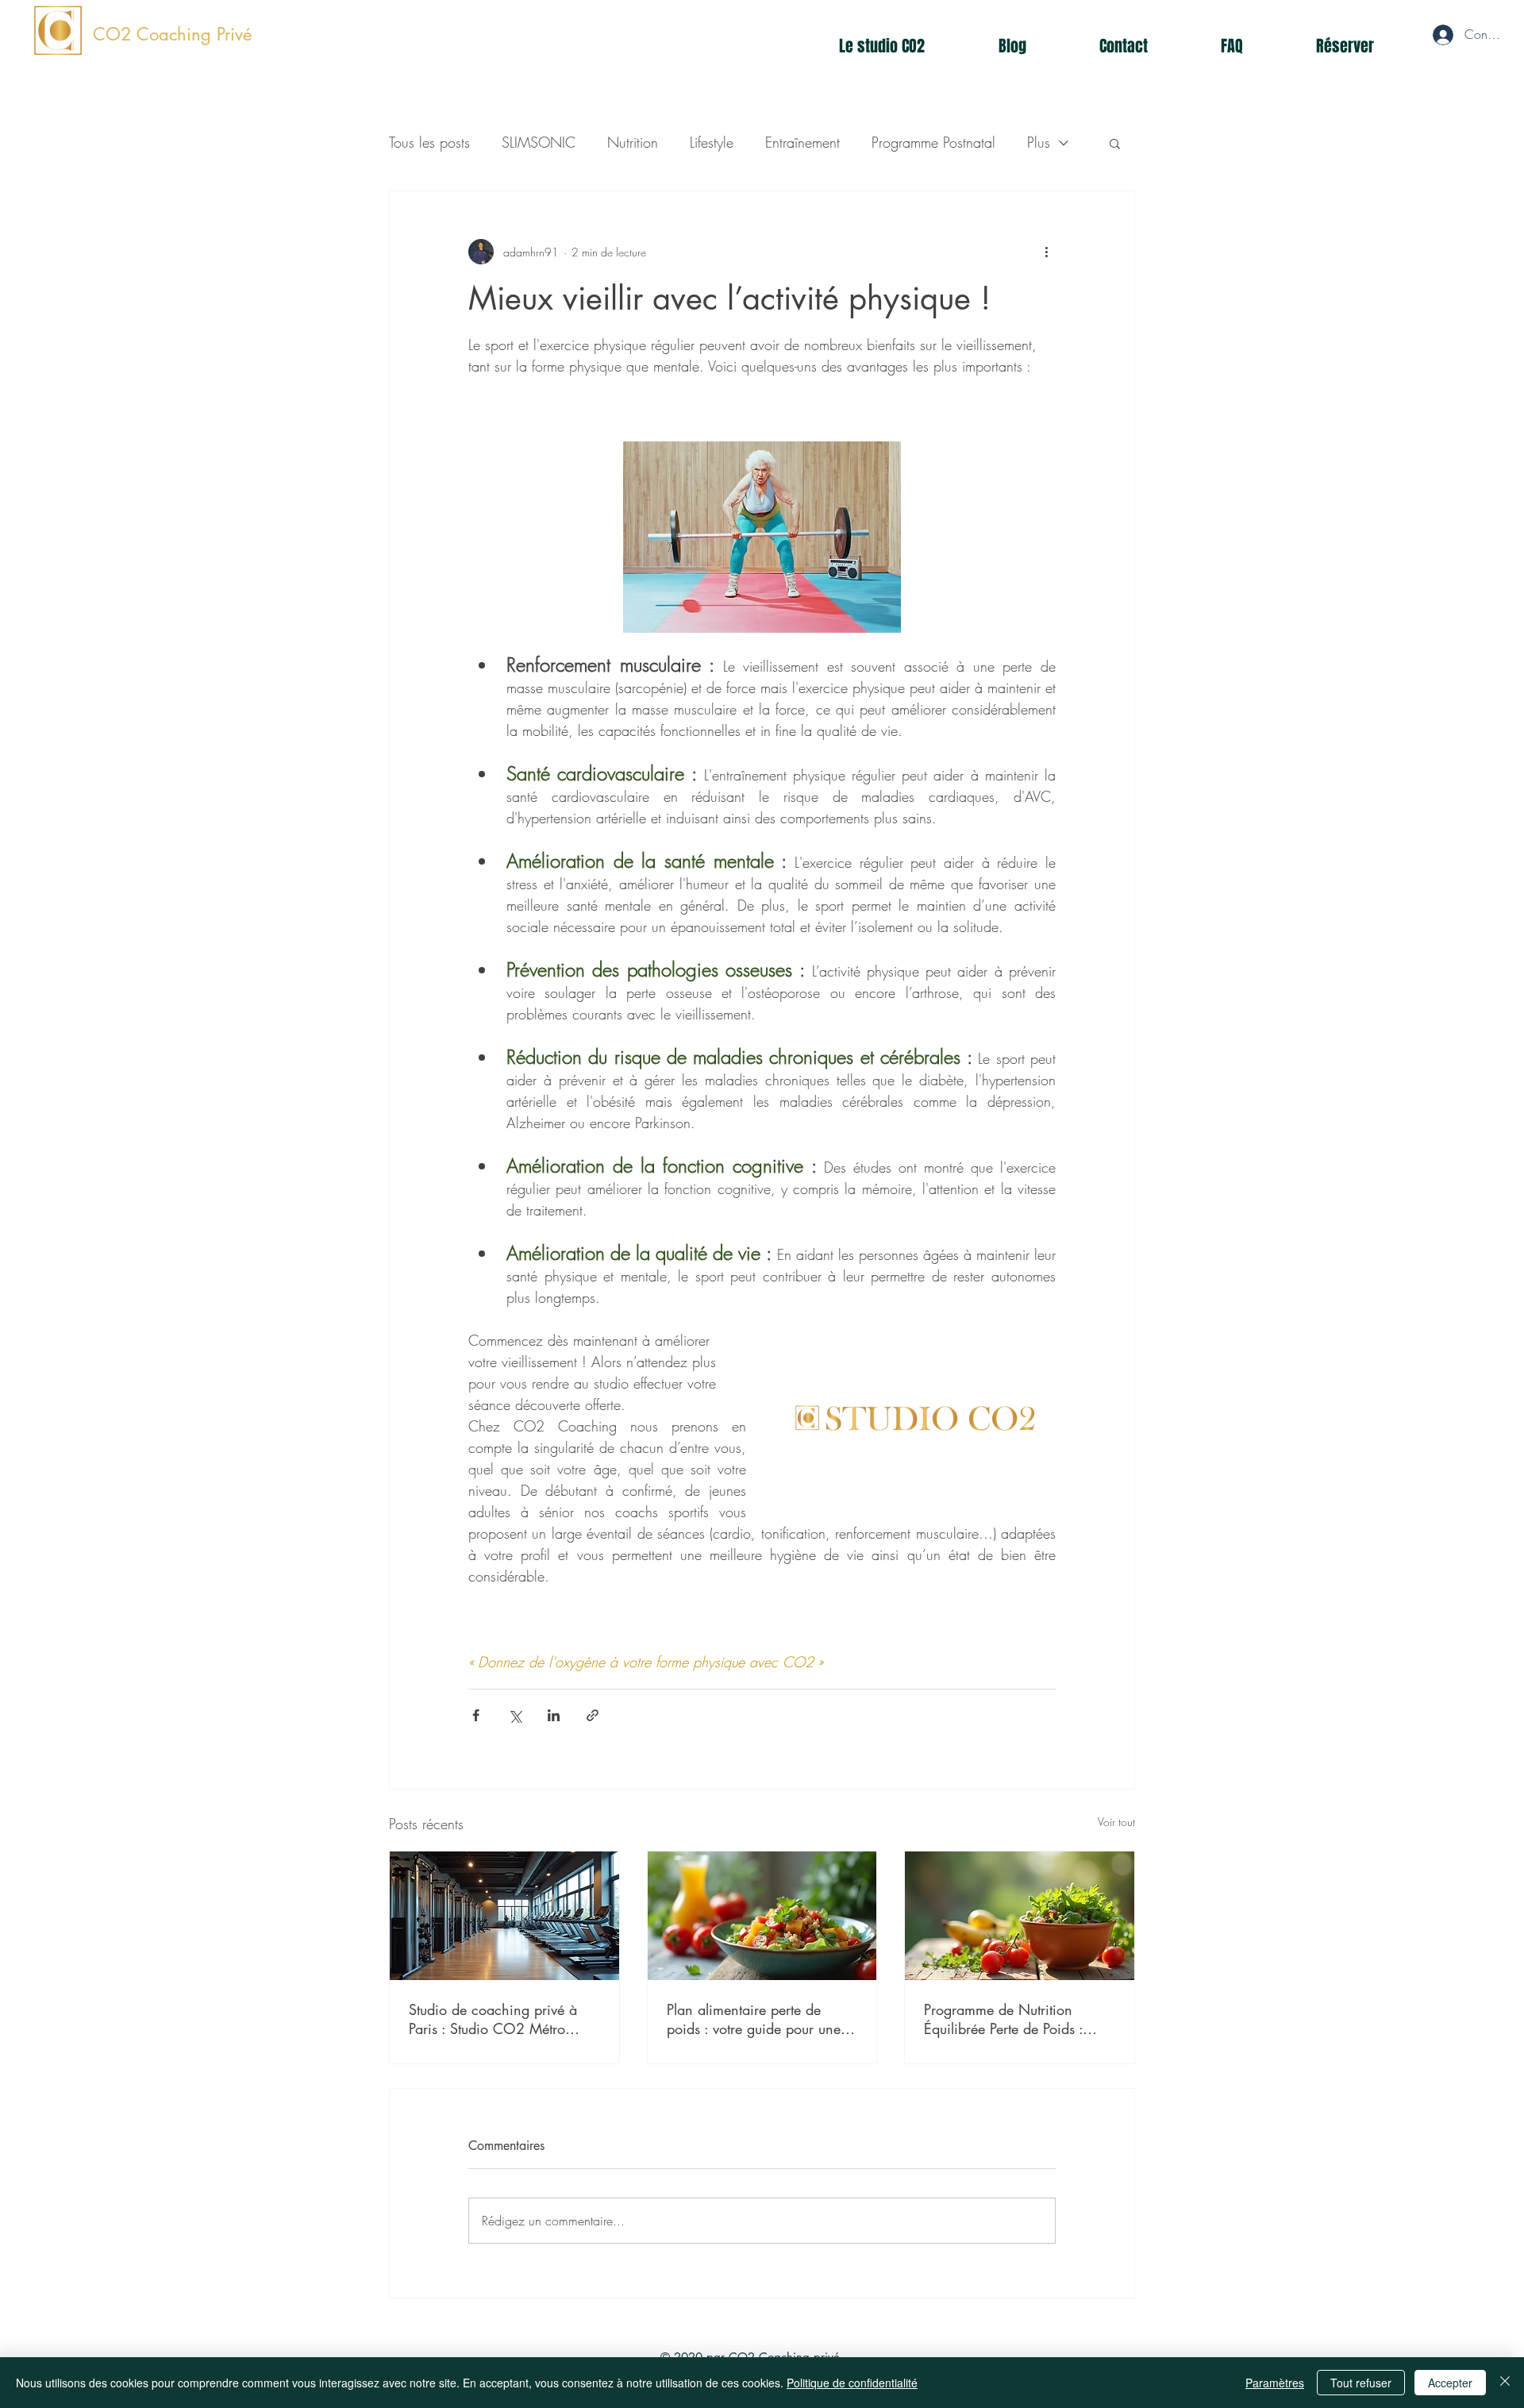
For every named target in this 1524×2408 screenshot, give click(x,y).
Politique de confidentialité (852, 2383)
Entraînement (802, 142)
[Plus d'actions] (1046, 252)
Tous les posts (429, 142)
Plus (1039, 142)
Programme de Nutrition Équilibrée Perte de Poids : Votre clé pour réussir (1003, 2019)
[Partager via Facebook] (476, 1715)
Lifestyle (712, 142)
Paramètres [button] (1275, 2383)
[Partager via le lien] (593, 1715)
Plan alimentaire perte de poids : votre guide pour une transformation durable (754, 2019)
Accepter (1450, 2383)
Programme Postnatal (933, 142)
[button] (1115, 143)
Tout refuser (1361, 2383)
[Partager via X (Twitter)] (515, 1715)
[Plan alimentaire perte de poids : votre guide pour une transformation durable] (762, 1916)
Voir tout (1116, 1822)
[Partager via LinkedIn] (554, 1715)
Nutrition (633, 142)
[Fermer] (1505, 2383)
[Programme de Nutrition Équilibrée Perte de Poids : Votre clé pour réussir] (1020, 1916)
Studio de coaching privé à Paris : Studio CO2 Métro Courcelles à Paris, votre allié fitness (498, 2019)
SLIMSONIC (539, 142)
